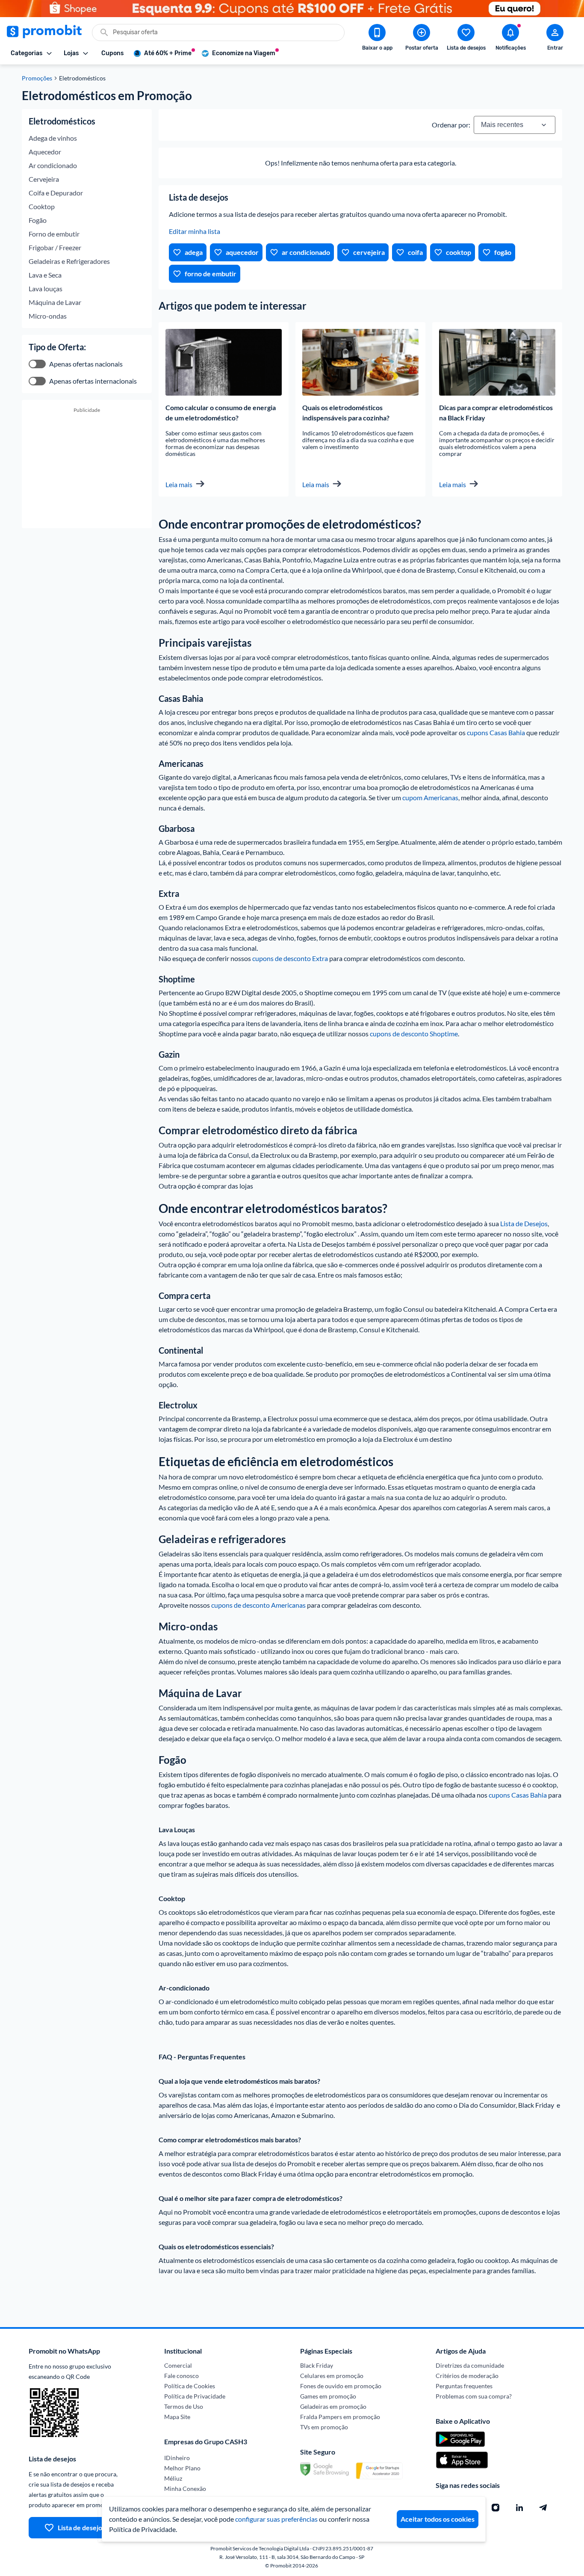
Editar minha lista (195, 231)
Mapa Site (177, 2417)
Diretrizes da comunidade (470, 2365)
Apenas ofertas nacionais (86, 364)
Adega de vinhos (53, 138)
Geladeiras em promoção (333, 2406)
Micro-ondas (48, 316)
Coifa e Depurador (56, 193)
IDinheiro (177, 2458)
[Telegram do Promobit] (543, 2508)
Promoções (37, 78)
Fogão (38, 220)
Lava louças (46, 288)
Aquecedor (45, 152)
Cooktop (42, 206)
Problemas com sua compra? (474, 2396)
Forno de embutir (54, 234)
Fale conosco (181, 2376)
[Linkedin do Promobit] (519, 2508)
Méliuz (173, 2478)
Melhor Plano (182, 2468)
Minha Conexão (185, 2489)
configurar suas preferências (276, 2519)
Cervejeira (44, 179)
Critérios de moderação (467, 2376)
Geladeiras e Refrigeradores (69, 261)
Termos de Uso (184, 2406)
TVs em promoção (324, 2427)
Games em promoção (328, 2396)
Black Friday (317, 2365)
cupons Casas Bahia (496, 732)
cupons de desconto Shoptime (414, 1034)
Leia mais (179, 484)
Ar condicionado (53, 165)
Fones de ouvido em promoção (341, 2386)
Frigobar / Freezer (55, 247)
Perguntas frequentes (464, 2386)
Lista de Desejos (524, 1223)
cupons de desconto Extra (290, 958)
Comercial (178, 2365)
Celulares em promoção (332, 2376)
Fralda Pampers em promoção (340, 2417)
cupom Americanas (430, 797)
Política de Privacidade (195, 2396)
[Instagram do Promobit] (496, 2508)
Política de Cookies (190, 2386)
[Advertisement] (87, 474)
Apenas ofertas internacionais (93, 381)
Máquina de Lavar (55, 302)
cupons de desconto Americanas (258, 1605)
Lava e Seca (45, 275)
